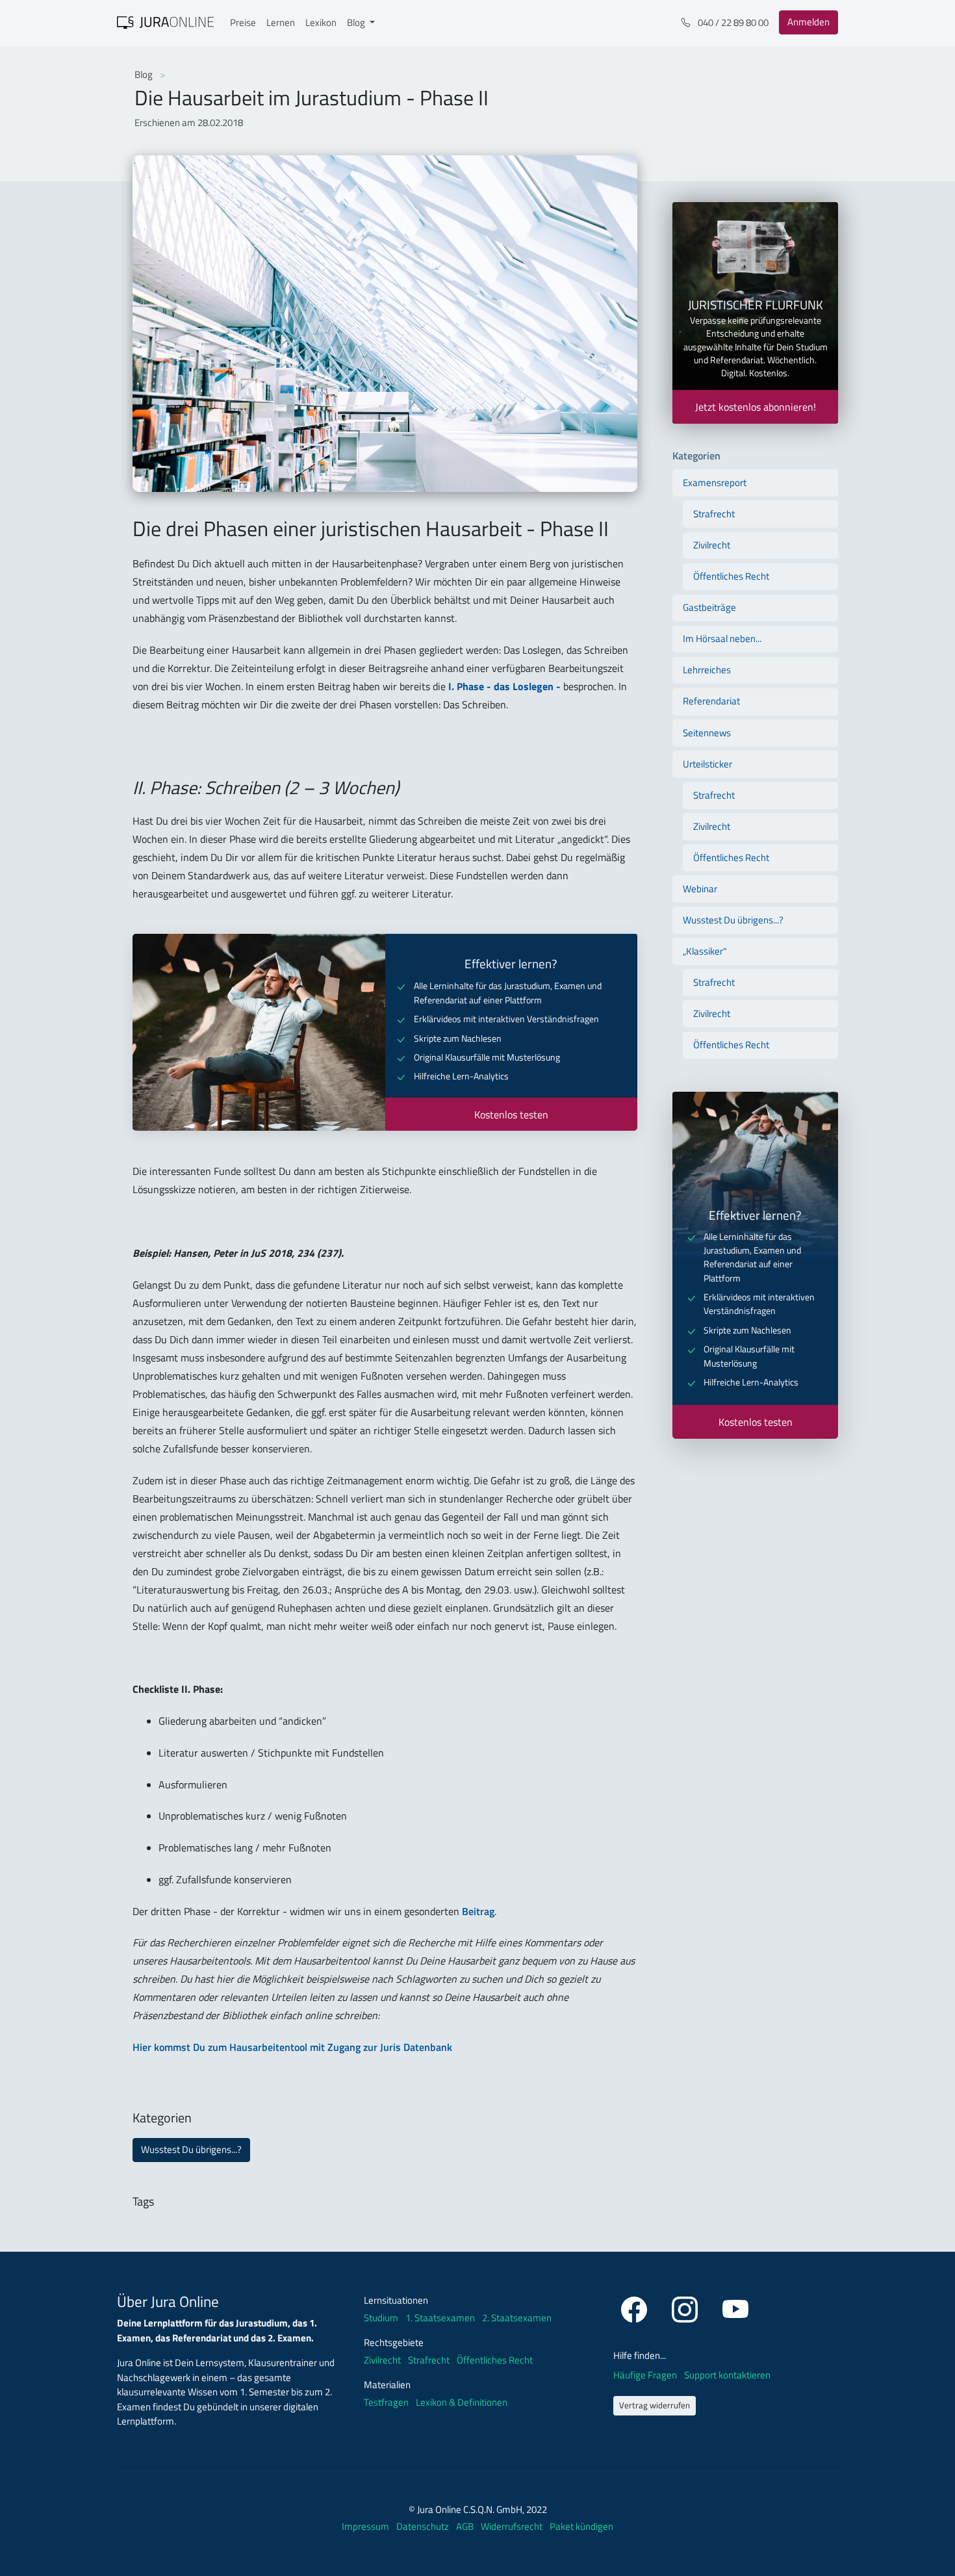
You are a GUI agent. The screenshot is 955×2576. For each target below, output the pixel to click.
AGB (466, 2526)
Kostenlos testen (511, 1114)
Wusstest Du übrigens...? (191, 2149)
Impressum (366, 2526)
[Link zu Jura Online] (166, 21)
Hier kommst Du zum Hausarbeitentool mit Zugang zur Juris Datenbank (292, 2047)
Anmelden (809, 22)
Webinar (700, 889)
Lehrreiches (707, 670)
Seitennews (707, 733)
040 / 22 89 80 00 (732, 22)
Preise (243, 22)
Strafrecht (714, 514)
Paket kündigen (581, 2526)
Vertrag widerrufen (655, 2405)
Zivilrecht (712, 545)
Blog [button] (357, 22)
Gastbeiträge (709, 607)
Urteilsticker (707, 764)
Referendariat (711, 701)
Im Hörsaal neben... (722, 638)
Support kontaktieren (727, 2375)
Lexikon (321, 22)
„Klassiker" (705, 951)
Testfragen (386, 2402)
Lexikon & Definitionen (462, 2402)
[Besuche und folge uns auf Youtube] (735, 2307)
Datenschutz (424, 2526)
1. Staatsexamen (440, 2318)
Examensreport (715, 483)
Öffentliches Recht (731, 576)
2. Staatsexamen (517, 2318)
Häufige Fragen (646, 2375)
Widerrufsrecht (513, 2526)
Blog (145, 74)
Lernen (281, 22)
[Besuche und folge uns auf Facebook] (636, 2307)
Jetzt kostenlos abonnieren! (756, 407)
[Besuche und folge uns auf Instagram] (687, 2307)
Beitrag (478, 1911)
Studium (381, 2318)
